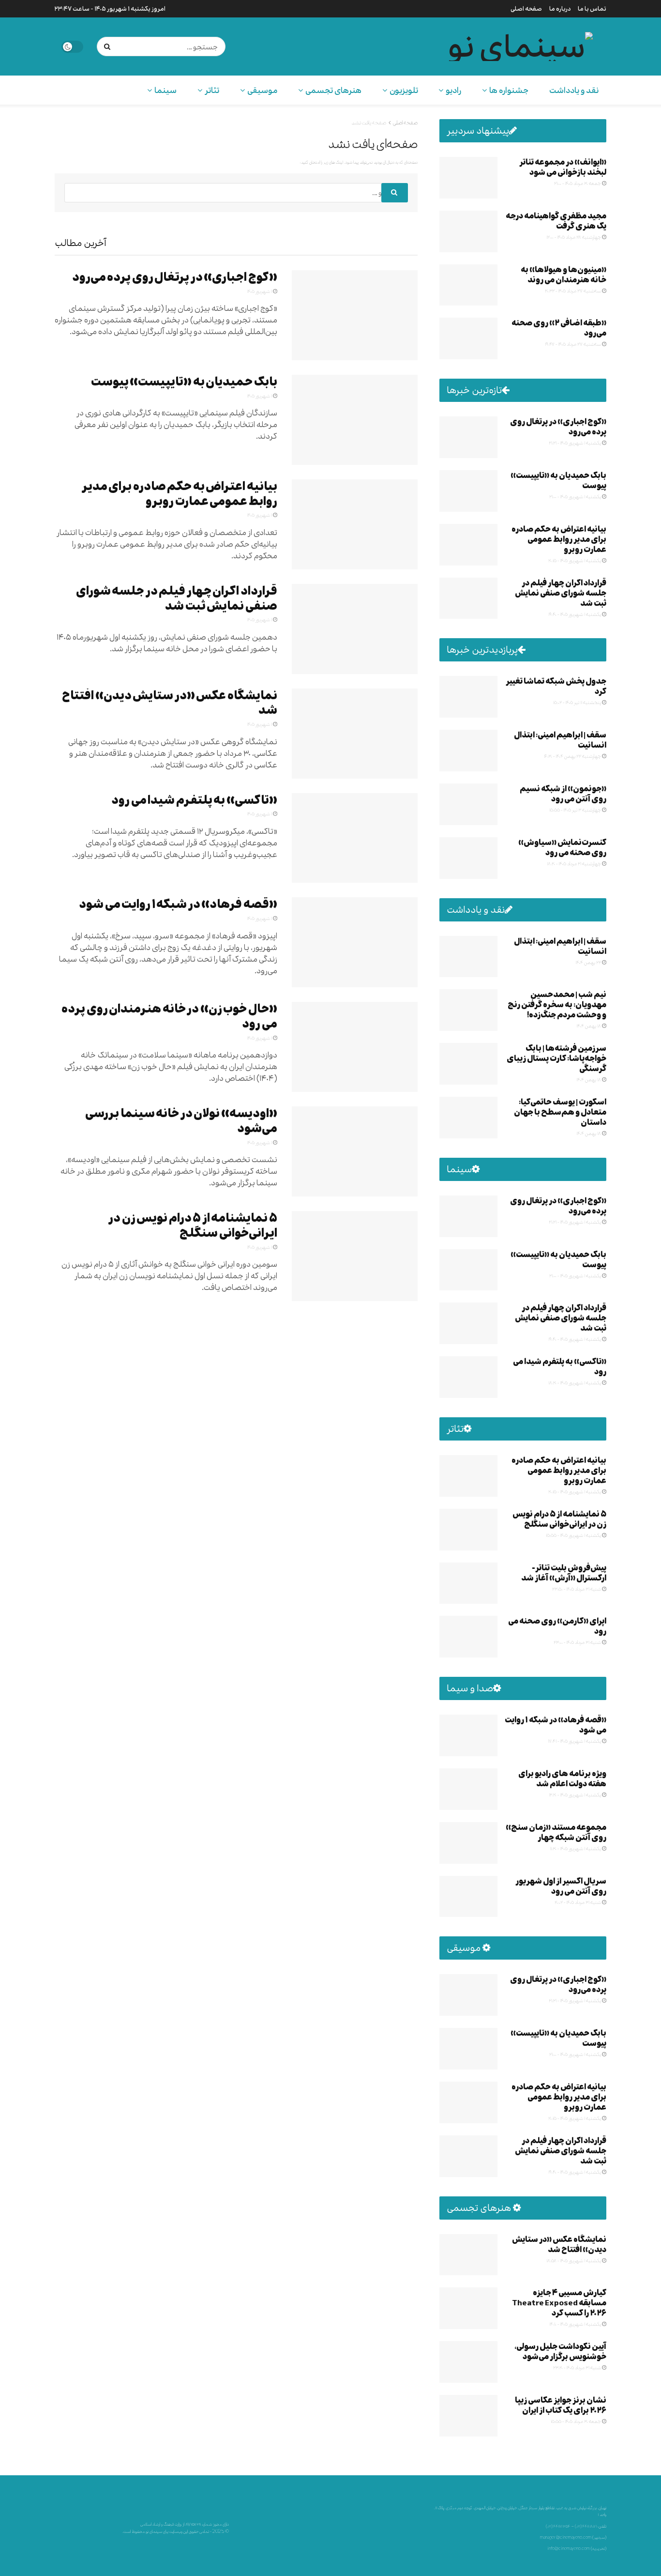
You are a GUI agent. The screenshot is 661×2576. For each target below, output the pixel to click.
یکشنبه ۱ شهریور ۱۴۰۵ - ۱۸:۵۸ (574, 2260)
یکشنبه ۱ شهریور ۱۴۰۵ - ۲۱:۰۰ (576, 496)
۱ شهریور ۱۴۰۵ (260, 291)
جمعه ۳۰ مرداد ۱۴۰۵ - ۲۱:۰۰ (578, 183)
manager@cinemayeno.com (566, 2537)
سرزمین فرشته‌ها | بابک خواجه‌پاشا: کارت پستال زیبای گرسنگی (556, 1058)
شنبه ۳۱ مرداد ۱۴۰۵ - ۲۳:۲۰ (578, 2367)
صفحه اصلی (526, 9)
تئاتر (212, 90)
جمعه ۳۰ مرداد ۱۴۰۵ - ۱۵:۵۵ (576, 2421)
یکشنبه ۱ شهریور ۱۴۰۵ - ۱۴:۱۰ (576, 2324)
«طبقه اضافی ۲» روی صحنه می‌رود (559, 328)
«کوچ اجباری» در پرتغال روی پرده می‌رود (175, 277)
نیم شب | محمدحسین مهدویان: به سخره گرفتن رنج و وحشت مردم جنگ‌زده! (557, 1004)
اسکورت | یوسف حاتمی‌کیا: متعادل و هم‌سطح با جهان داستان (560, 1112)
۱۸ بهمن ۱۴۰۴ (589, 1026)
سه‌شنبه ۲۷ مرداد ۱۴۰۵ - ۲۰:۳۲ (573, 291)
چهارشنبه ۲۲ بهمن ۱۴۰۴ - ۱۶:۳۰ (573, 756)
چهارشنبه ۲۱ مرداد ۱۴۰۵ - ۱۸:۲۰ (574, 863)
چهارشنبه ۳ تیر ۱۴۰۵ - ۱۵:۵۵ (576, 810)
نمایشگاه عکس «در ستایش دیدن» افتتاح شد (170, 703)
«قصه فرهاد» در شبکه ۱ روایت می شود (178, 904)
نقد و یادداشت (574, 90)
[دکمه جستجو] (109, 46)
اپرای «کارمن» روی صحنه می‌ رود (557, 1626)
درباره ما (560, 9)
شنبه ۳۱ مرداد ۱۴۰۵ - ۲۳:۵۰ (577, 1589)
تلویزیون (404, 90)
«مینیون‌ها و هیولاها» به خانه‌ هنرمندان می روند (563, 275)
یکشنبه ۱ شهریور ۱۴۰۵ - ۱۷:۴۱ (575, 1741)
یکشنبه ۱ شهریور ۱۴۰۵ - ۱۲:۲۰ (575, 1794)
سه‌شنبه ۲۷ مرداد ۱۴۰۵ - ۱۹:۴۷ (573, 344)
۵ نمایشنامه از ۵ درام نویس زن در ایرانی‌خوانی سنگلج (193, 1226)
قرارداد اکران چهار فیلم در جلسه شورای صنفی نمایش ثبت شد (177, 598)
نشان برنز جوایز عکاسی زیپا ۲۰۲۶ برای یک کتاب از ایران (561, 2405)
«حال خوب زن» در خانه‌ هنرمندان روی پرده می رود (169, 1016)
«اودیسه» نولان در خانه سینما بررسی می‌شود (181, 1121)
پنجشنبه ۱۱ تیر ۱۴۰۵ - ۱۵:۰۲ (578, 702)
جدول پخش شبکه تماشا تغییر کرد (556, 686)
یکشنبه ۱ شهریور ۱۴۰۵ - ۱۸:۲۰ (575, 1382)
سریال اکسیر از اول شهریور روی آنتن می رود (561, 1886)
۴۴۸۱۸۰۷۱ (590, 2526)
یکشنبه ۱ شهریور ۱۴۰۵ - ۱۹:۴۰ (575, 614)
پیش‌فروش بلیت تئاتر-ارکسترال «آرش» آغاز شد (564, 1573)
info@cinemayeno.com (569, 2548)
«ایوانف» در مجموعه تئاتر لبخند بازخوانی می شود (563, 167)
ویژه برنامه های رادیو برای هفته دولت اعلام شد (562, 1779)
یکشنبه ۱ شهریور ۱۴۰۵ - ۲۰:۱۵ (575, 560)
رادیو (453, 90)
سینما (165, 90)
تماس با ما (592, 9)
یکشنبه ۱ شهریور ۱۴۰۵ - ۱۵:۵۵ (574, 1535)
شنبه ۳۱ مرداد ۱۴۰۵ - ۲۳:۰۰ (578, 1642)
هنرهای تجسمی (333, 90)
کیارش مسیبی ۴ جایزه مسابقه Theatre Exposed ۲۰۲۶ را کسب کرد (559, 2303)
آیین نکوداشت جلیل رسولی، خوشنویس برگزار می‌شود (560, 2351)
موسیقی (262, 90)
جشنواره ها (509, 90)
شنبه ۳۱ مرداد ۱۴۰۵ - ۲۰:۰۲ (578, 1902)
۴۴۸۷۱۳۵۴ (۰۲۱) (558, 2526)
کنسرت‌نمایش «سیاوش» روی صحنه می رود (562, 847)
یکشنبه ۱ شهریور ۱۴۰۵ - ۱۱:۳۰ (576, 1848)
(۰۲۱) (578, 2526)
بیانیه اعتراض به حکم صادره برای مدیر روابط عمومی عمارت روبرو (180, 494)
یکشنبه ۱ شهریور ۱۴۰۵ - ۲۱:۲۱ (575, 443)
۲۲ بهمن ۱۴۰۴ (589, 962)
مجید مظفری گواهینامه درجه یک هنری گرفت (556, 221)
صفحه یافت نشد (369, 123)
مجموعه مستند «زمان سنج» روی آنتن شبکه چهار (556, 1832)
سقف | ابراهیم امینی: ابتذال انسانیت (560, 740)
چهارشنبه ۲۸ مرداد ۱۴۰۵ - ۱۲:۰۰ (574, 237)
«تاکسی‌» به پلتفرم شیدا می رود (194, 800)
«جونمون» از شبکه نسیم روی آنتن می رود (563, 794)
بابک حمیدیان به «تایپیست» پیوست (184, 382)
